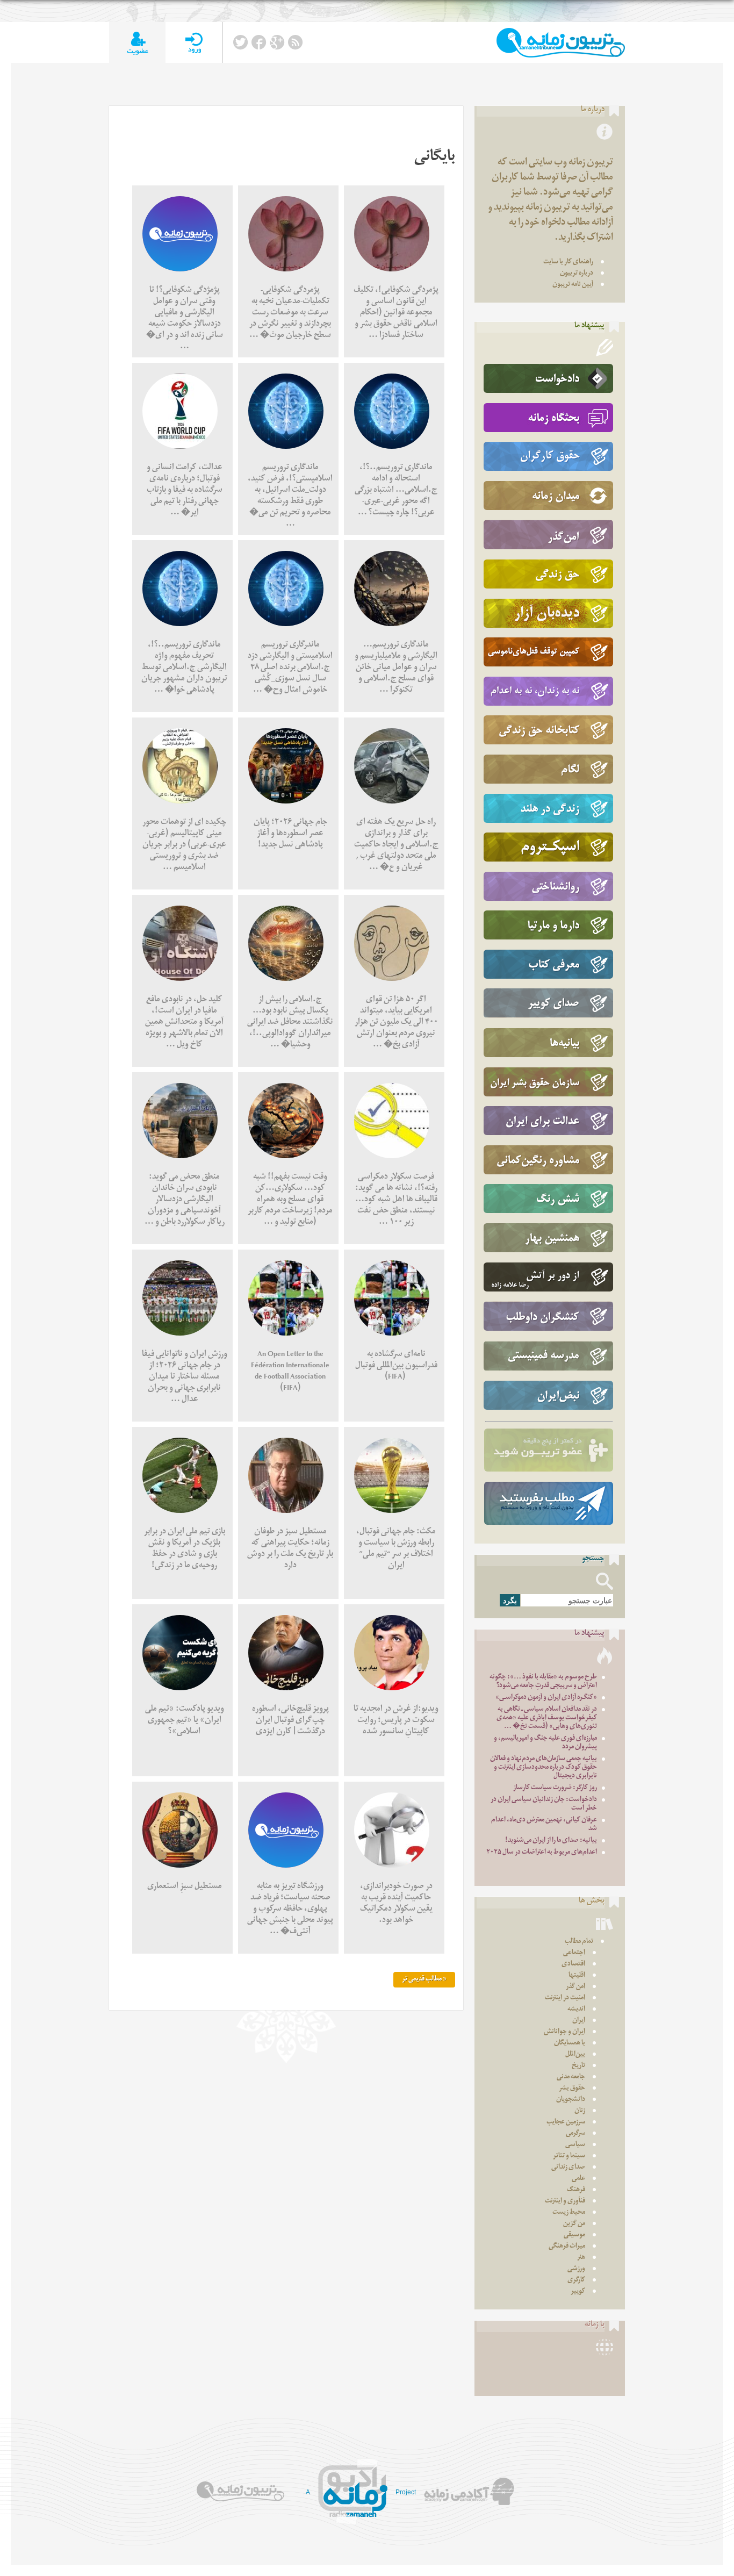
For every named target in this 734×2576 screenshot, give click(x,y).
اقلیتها (577, 1976)
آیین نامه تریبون (573, 285)
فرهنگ (576, 2190)
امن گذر (575, 1987)
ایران (579, 2021)
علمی (578, 2179)
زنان (580, 2111)
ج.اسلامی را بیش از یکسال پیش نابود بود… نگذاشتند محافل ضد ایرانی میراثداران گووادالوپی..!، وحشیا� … (290, 1023)
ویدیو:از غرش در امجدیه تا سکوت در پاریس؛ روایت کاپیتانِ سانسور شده (396, 1721)
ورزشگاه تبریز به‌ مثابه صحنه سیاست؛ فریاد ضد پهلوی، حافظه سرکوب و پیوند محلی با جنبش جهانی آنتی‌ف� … (290, 1910)
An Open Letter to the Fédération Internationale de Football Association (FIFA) (290, 1372)
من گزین (574, 2224)
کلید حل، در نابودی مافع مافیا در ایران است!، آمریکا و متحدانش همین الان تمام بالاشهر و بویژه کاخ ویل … (184, 1023)
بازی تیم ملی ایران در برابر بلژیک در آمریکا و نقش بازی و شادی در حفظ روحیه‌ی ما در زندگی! (185, 1549)
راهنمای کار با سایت (568, 263)
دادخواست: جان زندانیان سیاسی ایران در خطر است (544, 1804)
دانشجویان (571, 2100)
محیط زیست (569, 2213)
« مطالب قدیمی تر (424, 1980)
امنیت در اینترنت (565, 1999)
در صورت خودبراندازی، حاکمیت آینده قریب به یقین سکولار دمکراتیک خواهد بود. (396, 1904)
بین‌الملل (575, 2055)
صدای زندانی (568, 2168)
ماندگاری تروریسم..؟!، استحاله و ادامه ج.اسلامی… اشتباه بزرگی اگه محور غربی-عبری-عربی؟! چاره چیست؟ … (396, 491)
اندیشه (576, 2010)
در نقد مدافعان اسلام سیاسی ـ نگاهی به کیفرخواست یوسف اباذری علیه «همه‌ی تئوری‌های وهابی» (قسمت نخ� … (547, 1718)
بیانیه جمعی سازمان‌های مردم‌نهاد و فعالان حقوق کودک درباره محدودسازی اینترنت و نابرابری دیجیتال (544, 1768)
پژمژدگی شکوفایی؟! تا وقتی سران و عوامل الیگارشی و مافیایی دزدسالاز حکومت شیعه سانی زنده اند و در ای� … (185, 319)
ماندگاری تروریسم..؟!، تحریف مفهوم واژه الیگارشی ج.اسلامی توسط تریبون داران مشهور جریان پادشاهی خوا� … (184, 668)
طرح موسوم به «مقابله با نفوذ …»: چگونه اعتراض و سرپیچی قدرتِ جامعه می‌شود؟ (543, 1682)
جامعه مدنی (571, 2078)
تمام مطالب (579, 1942)
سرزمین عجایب (566, 2123)
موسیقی (574, 2236)
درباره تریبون (577, 274)
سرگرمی (575, 2134)
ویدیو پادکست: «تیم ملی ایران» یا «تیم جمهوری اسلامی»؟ (185, 1721)
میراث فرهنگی (567, 2247)
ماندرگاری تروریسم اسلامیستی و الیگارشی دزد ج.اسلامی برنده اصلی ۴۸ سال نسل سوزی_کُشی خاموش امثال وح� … (290, 668)
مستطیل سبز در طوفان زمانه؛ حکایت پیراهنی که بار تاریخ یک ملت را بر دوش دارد (290, 1549)
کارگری (576, 2281)
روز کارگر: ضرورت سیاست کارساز (555, 1788)
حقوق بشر (572, 2089)
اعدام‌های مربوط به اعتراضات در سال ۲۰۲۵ (542, 1853)
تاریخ (578, 2066)
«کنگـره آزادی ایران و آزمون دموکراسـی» (546, 1698)
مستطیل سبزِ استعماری (185, 1887)
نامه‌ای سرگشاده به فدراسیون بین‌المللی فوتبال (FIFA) (396, 1366)
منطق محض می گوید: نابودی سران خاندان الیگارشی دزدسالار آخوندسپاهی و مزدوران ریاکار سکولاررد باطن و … (185, 1200)
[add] (137, 43)
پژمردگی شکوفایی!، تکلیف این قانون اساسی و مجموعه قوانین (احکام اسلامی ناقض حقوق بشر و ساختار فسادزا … (396, 314)
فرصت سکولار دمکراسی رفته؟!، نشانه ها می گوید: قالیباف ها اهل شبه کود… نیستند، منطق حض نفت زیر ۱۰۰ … (396, 1200)
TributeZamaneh (561, 43)
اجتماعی (574, 1953)
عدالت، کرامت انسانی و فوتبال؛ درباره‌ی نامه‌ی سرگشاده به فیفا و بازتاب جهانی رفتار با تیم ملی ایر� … (185, 491)
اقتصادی (573, 1965)
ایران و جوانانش (564, 2032)
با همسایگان (570, 2044)
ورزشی (576, 2269)
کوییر (578, 2292)
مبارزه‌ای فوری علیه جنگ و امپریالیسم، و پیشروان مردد (545, 1743)
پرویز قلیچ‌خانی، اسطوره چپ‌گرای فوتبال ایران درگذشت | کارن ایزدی (290, 1721)
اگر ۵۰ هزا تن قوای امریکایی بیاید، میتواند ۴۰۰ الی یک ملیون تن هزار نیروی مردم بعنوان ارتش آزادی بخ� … (396, 1023)
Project (406, 2492)
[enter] (194, 43)
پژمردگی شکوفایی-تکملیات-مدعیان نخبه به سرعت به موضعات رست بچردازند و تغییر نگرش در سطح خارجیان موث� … (290, 314)
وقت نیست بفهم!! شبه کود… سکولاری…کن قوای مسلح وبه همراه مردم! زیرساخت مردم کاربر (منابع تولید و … (290, 1200)
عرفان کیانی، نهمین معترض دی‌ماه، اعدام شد (544, 1825)
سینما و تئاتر (569, 2157)
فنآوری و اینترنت (565, 2202)
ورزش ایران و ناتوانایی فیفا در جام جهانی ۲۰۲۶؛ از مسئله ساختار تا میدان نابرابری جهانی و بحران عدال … (185, 1378)
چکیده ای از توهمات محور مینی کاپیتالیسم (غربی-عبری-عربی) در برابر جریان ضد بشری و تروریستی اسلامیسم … (184, 846)
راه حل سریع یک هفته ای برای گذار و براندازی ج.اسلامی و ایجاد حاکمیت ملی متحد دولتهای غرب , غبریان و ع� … (396, 846)
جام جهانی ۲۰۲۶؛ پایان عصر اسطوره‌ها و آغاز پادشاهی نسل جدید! (290, 834)
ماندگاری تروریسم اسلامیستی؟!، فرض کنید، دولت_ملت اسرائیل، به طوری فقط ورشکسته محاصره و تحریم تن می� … (290, 497)
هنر (581, 2258)
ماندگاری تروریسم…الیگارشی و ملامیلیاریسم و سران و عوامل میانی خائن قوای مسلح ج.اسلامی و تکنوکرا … (396, 668)
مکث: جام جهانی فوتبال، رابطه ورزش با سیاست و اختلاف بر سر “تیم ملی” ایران (396, 1549)
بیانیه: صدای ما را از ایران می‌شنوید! (551, 1841)
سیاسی (575, 2145)
